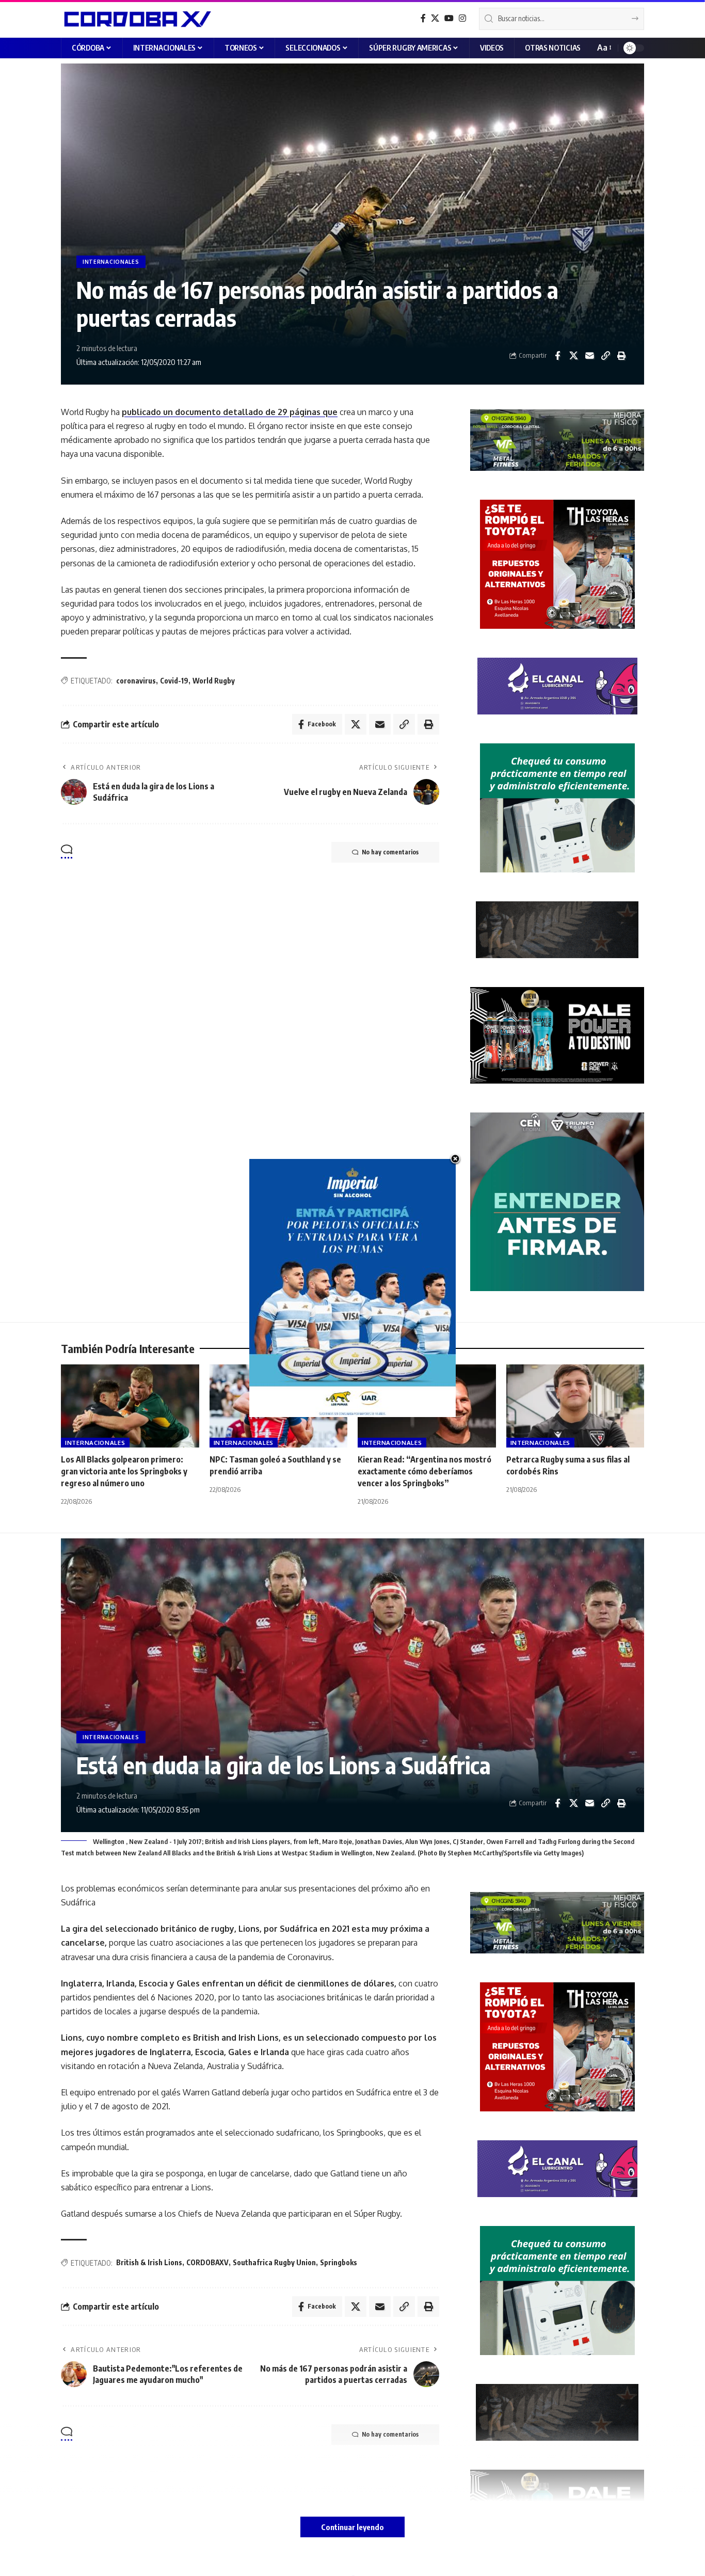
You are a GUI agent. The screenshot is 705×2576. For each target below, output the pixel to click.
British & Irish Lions (149, 2262)
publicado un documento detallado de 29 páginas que (230, 412)
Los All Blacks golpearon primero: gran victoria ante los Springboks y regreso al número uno (124, 1471)
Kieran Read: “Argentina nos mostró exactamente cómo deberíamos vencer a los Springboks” (424, 1471)
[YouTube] (449, 18)
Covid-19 (174, 681)
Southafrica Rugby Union (274, 2262)
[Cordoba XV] (136, 19)
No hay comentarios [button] (390, 852)
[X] (435, 18)
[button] (604, 48)
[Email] (589, 356)
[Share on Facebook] (557, 356)
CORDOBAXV (207, 2262)
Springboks (339, 2262)
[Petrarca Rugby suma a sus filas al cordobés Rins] (575, 1406)
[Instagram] (462, 18)
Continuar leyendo (352, 2527)
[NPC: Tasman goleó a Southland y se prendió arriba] (279, 1406)
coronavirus (136, 681)
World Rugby (214, 681)
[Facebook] (423, 18)
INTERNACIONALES (111, 262)
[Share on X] (573, 356)
